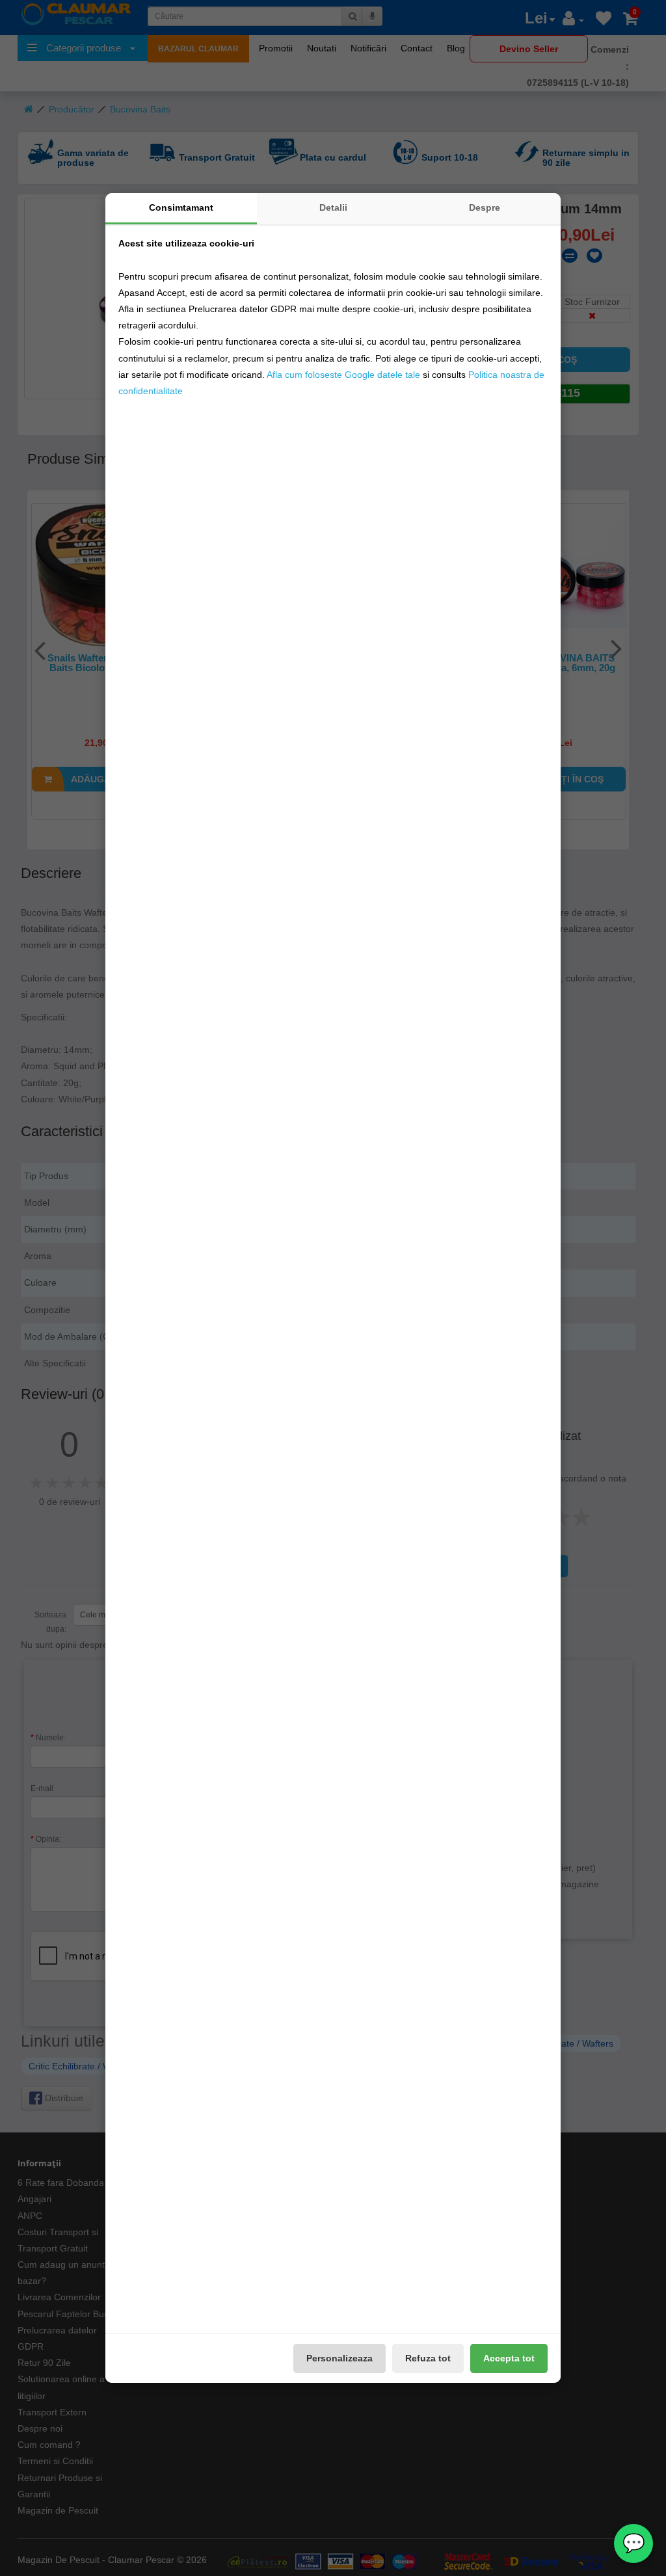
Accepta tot (509, 2358)
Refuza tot (428, 2358)
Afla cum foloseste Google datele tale (343, 375)
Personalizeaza (340, 2358)
